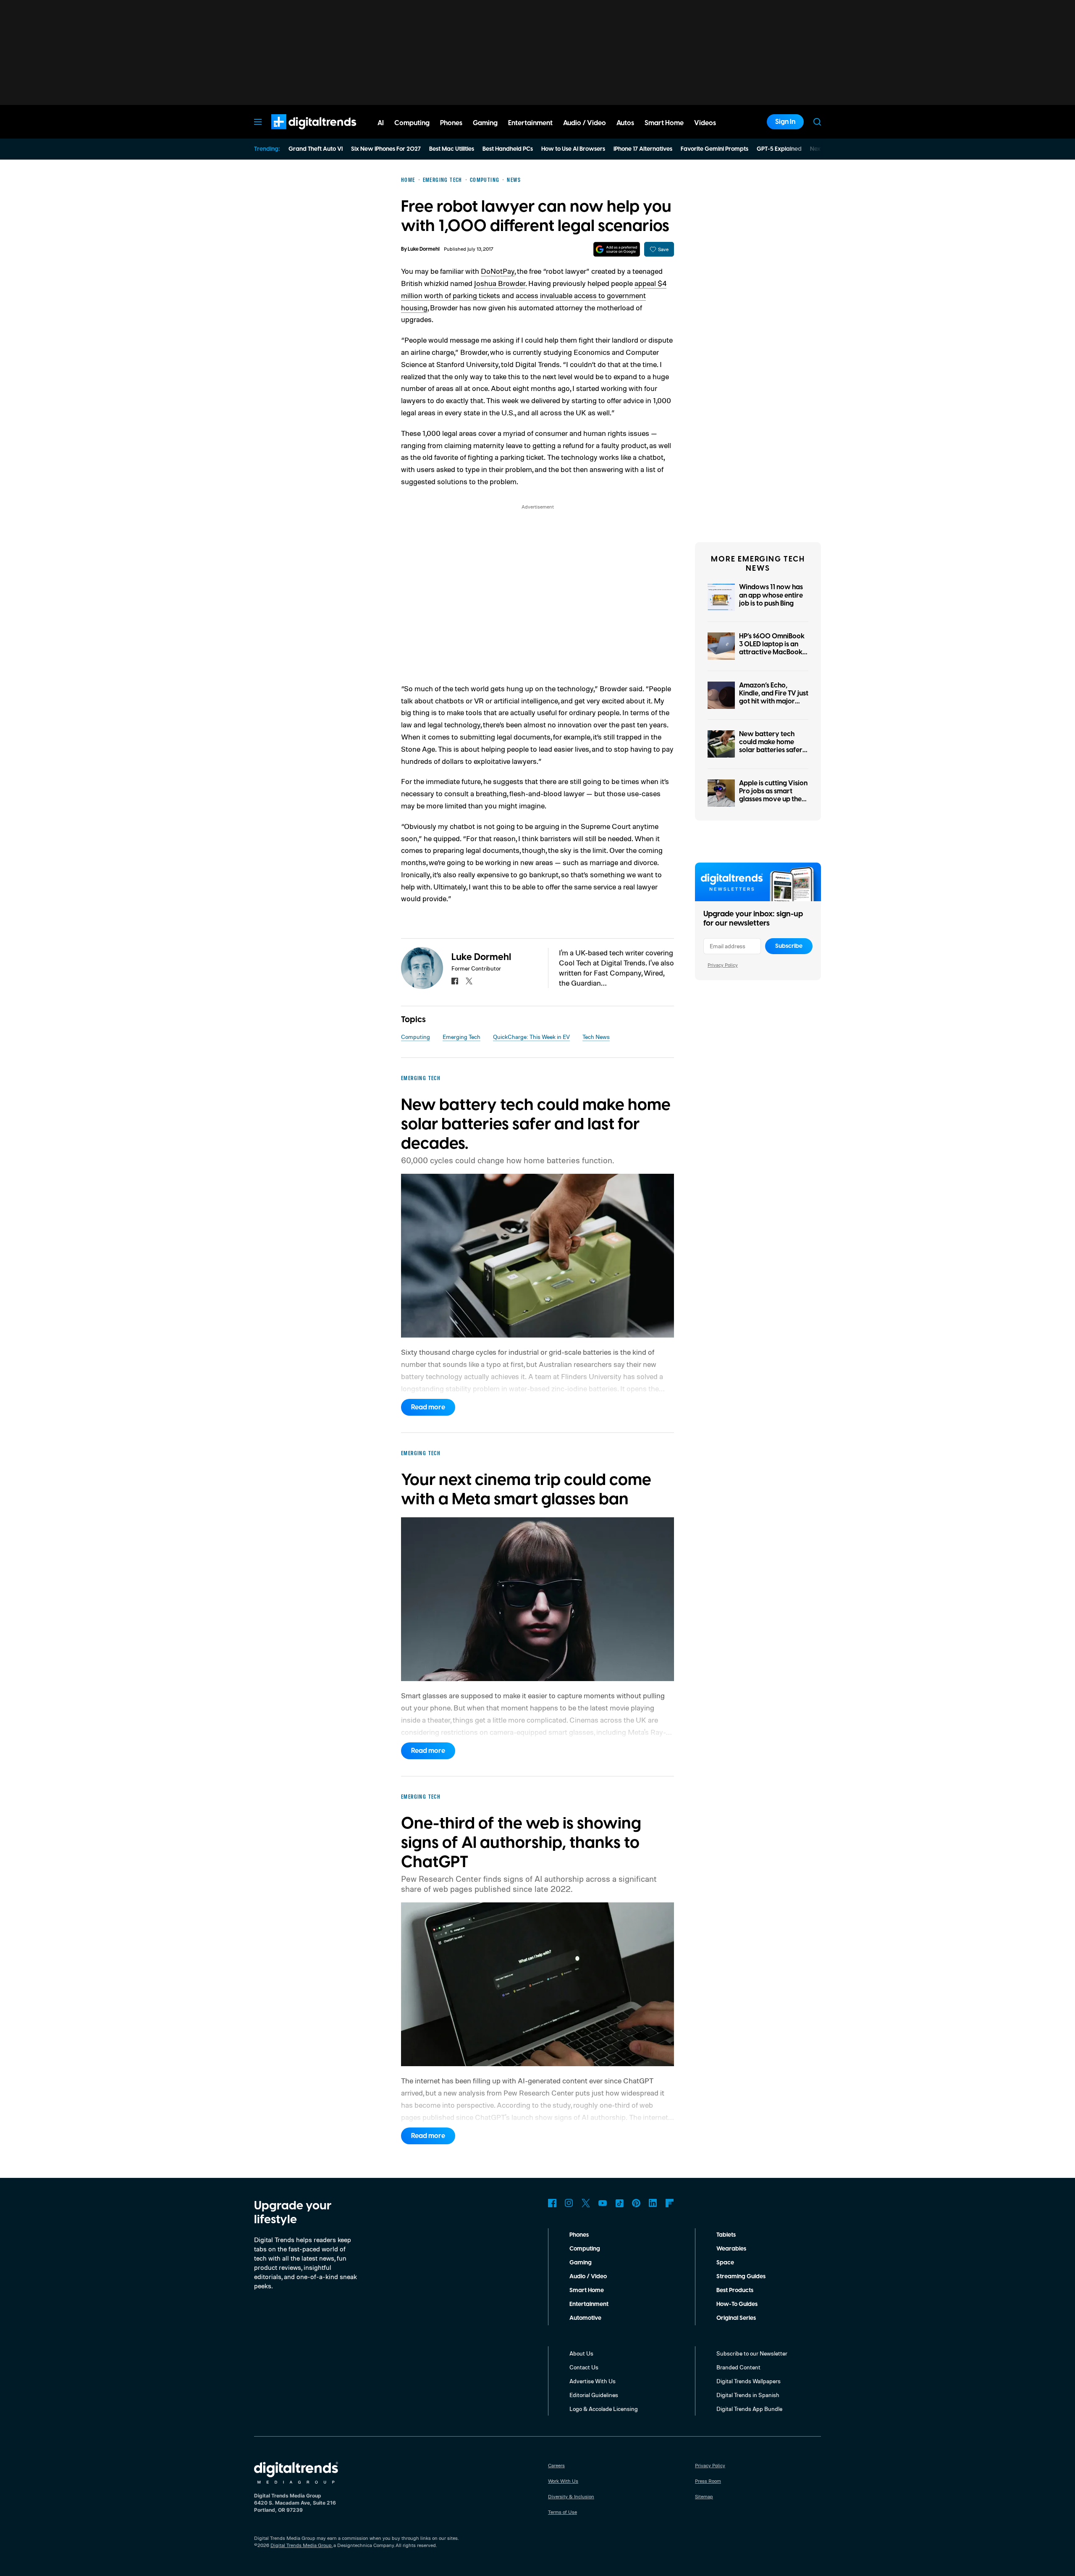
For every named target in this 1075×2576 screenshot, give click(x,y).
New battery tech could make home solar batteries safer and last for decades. (772, 746)
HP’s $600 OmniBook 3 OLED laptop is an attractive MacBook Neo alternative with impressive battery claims (772, 656)
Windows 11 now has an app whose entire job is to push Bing (771, 595)
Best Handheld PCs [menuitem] (508, 149)
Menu (258, 122)
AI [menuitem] (381, 123)
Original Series (736, 2318)
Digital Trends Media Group (301, 2545)
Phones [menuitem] (451, 123)
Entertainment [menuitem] (530, 123)
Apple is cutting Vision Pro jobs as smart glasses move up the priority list (773, 795)
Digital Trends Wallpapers (749, 2381)
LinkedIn (653, 2203)
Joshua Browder (500, 283)
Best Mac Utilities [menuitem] (452, 149)
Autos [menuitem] (625, 123)
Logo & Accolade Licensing (604, 2409)
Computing (416, 1037)
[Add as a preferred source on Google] (617, 249)
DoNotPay (498, 271)
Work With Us (563, 2481)
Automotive (585, 2318)
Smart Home (587, 2290)
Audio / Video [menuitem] (585, 123)
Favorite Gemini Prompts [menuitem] (714, 149)
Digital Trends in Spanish (748, 2395)
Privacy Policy (723, 965)
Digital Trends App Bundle (749, 2409)
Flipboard (670, 2203)
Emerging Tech (461, 1037)
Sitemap (704, 2496)
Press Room (708, 2481)
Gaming (581, 2263)
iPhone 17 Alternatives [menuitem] (643, 149)
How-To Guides (737, 2304)
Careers (556, 2465)
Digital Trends (299, 134)
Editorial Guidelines (594, 2395)
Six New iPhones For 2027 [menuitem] (386, 149)
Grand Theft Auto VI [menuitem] (316, 149)
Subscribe (789, 946)
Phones (579, 2235)
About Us (581, 2353)
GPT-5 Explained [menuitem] (779, 149)
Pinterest (636, 2203)
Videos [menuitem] (705, 123)
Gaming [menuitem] (485, 123)
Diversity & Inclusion (571, 2496)
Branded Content (738, 2367)
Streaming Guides (741, 2277)
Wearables (731, 2249)
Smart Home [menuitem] (664, 123)
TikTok (619, 2203)
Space (725, 2263)
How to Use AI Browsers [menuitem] (573, 149)
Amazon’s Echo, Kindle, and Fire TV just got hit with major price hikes (774, 698)
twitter (469, 981)
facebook (455, 981)
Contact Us (584, 2367)
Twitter (586, 2203)
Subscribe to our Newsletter (752, 2353)
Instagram (569, 2203)
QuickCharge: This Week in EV (531, 1037)
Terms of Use (562, 2512)
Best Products (735, 2290)
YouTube (603, 2203)
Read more (428, 1407)
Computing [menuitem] (412, 123)
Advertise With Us (593, 2381)
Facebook (552, 2203)
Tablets (726, 2235)
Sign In (785, 122)
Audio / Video (588, 2277)
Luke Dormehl (424, 249)
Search (817, 122)
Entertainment (589, 2304)
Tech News (596, 1037)
